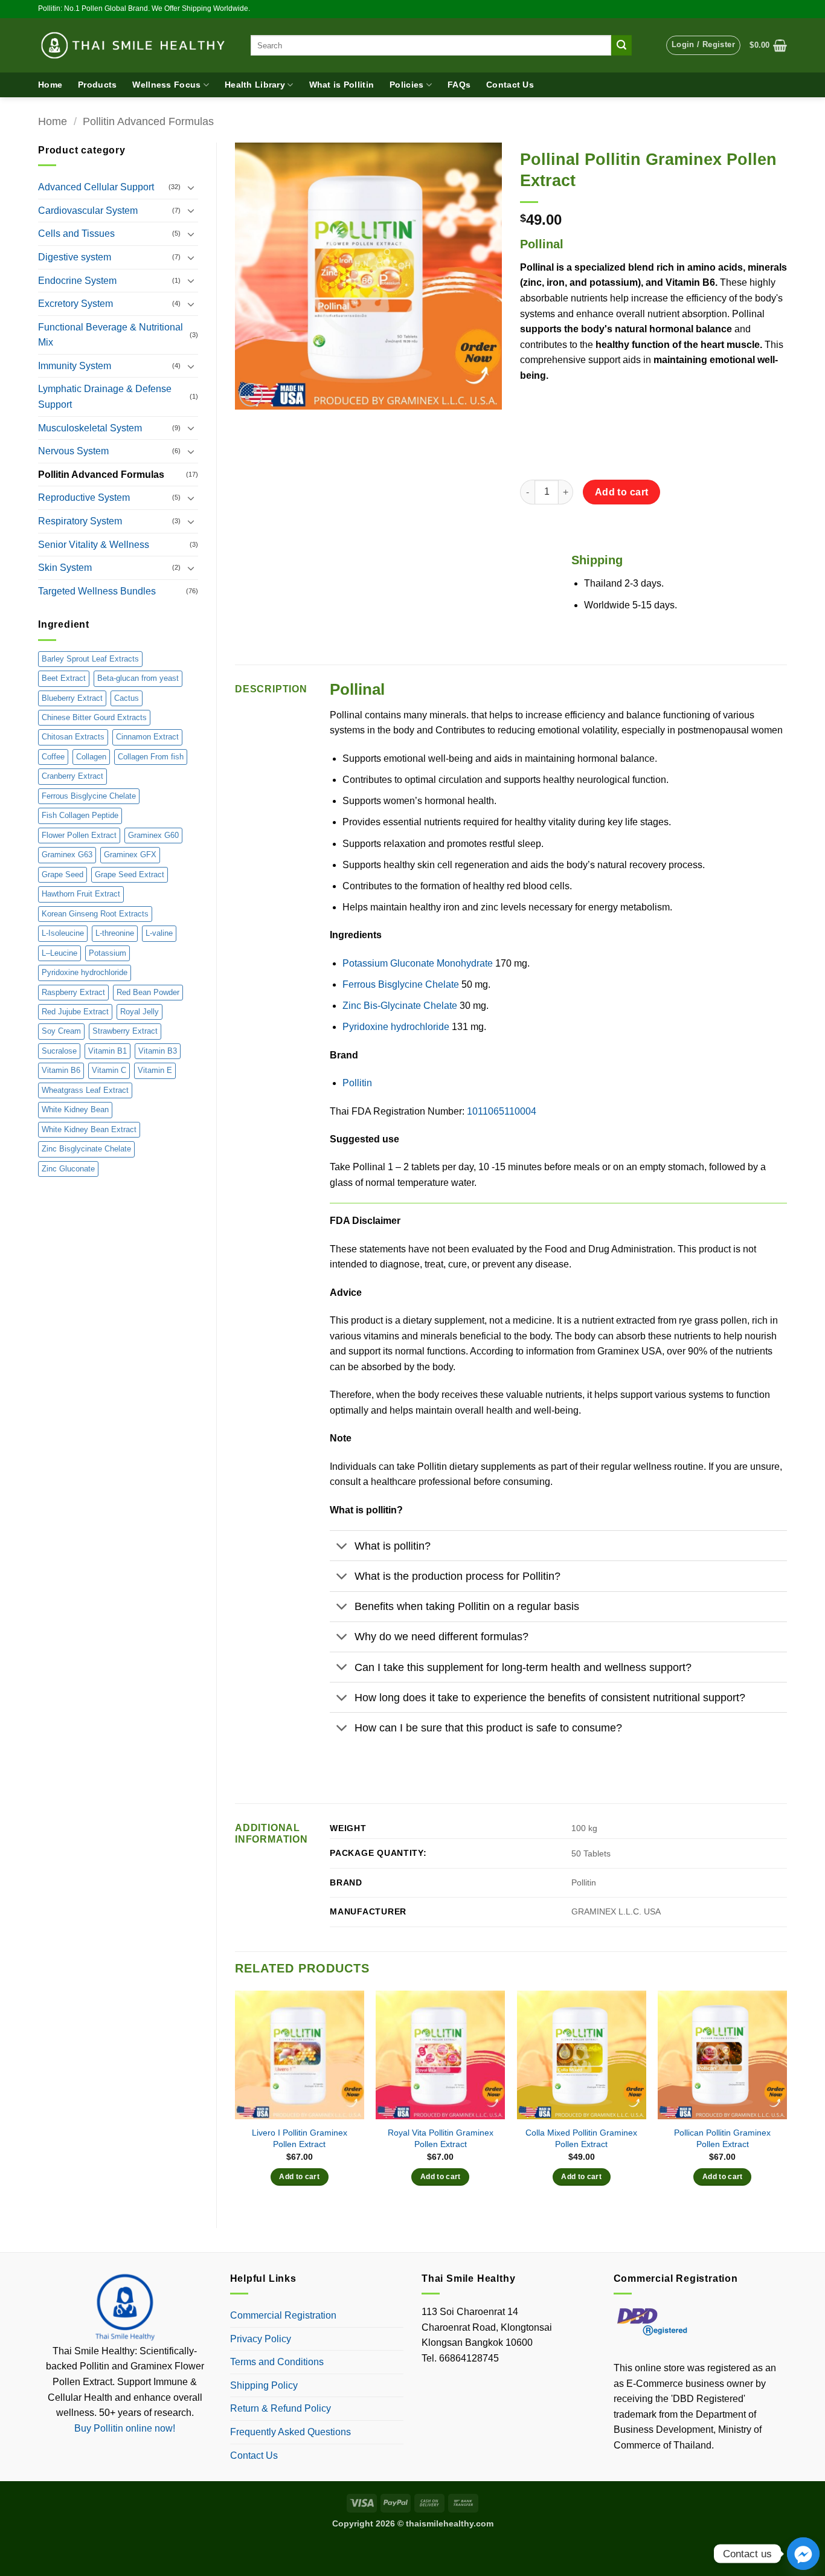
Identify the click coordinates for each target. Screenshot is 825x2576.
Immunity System (75, 366)
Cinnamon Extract (147, 737)
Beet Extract (64, 678)
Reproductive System (84, 497)
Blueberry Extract (72, 698)
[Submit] (621, 45)
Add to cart (622, 492)
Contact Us (510, 85)
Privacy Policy (261, 2339)
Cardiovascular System (88, 211)
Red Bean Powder (148, 992)
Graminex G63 (67, 855)
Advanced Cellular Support (96, 187)
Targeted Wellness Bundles (97, 591)
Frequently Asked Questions (291, 2432)
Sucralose (59, 1051)
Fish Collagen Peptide (80, 815)
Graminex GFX (130, 855)
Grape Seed (63, 874)
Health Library (255, 85)
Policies (406, 85)
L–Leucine (59, 953)
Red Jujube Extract (75, 1012)
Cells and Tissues (76, 233)
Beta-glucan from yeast (138, 678)
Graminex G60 (153, 835)
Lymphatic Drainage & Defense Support (105, 397)
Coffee (53, 757)
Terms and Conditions (277, 2362)
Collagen (91, 757)
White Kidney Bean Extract (89, 1129)
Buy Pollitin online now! (125, 2428)
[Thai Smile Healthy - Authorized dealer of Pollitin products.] (135, 45)
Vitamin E (155, 1070)
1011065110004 (502, 1111)
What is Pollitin (342, 85)
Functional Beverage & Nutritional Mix (111, 335)
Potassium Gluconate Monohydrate (418, 963)
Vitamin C (109, 1070)
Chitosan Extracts (73, 737)
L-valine (159, 933)
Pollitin (357, 1083)
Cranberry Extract (72, 776)
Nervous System (73, 451)
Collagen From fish (151, 757)
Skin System (65, 568)
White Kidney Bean (75, 1109)
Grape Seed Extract (130, 874)
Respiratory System (80, 521)
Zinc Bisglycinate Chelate (86, 1149)
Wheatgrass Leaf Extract (85, 1090)
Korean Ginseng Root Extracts (95, 914)
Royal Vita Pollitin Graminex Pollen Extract (441, 2138)
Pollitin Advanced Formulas (148, 121)
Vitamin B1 (108, 1051)
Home (50, 85)
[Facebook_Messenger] (803, 2554)
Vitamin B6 (61, 1070)
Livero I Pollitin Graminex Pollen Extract (300, 2138)
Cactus (127, 698)
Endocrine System (77, 281)
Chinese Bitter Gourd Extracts (94, 717)
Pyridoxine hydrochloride (85, 972)
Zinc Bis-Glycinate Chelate (400, 1006)
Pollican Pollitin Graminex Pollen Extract (722, 2138)
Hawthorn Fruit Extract (81, 894)
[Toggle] (191, 187)
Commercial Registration (283, 2315)
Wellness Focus (166, 85)
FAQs (459, 85)
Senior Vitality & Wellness (94, 545)
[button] (703, 45)
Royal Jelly (140, 1012)
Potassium (108, 953)
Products (97, 85)
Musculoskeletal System (90, 428)
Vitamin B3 (158, 1051)
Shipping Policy (264, 2385)
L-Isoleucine (63, 933)
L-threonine (115, 933)
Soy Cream (61, 1031)
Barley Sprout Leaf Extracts (90, 659)
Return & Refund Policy (281, 2408)
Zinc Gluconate (68, 1169)
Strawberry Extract (125, 1031)
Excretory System (75, 304)
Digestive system (75, 257)
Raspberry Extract (73, 992)
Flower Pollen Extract (79, 835)
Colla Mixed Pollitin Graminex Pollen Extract (581, 2138)
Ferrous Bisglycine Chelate (89, 796)
